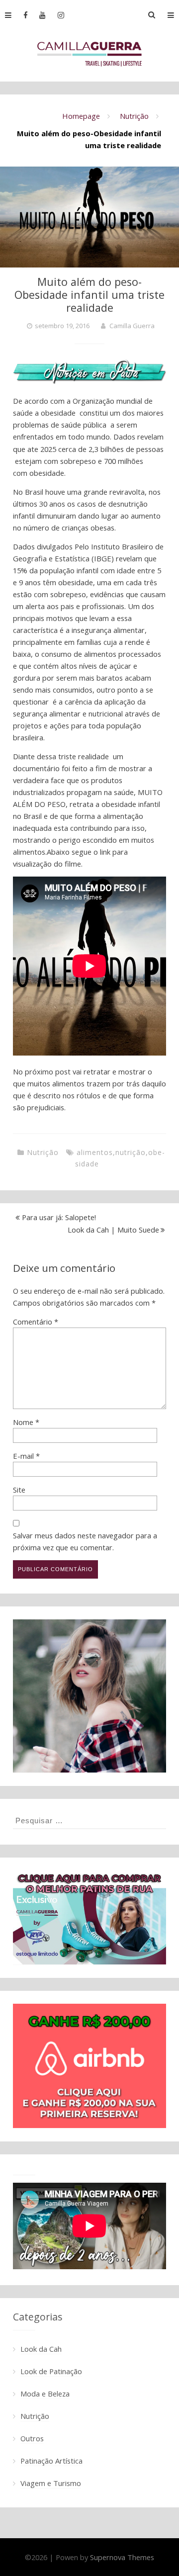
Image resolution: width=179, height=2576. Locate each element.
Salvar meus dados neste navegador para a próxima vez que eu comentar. (85, 1541)
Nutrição (134, 116)
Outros (32, 2438)
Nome (26, 1422)
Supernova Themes (122, 2557)
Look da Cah (41, 2349)
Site (19, 1490)
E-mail (26, 1456)
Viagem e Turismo (51, 2483)
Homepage (81, 116)
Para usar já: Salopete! (59, 1217)
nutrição (131, 1152)
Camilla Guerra (132, 326)
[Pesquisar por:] (89, 1820)
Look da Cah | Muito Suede (113, 1230)
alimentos (95, 1152)
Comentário (36, 1322)
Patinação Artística (51, 2461)
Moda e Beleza (45, 2394)
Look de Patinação (51, 2371)
